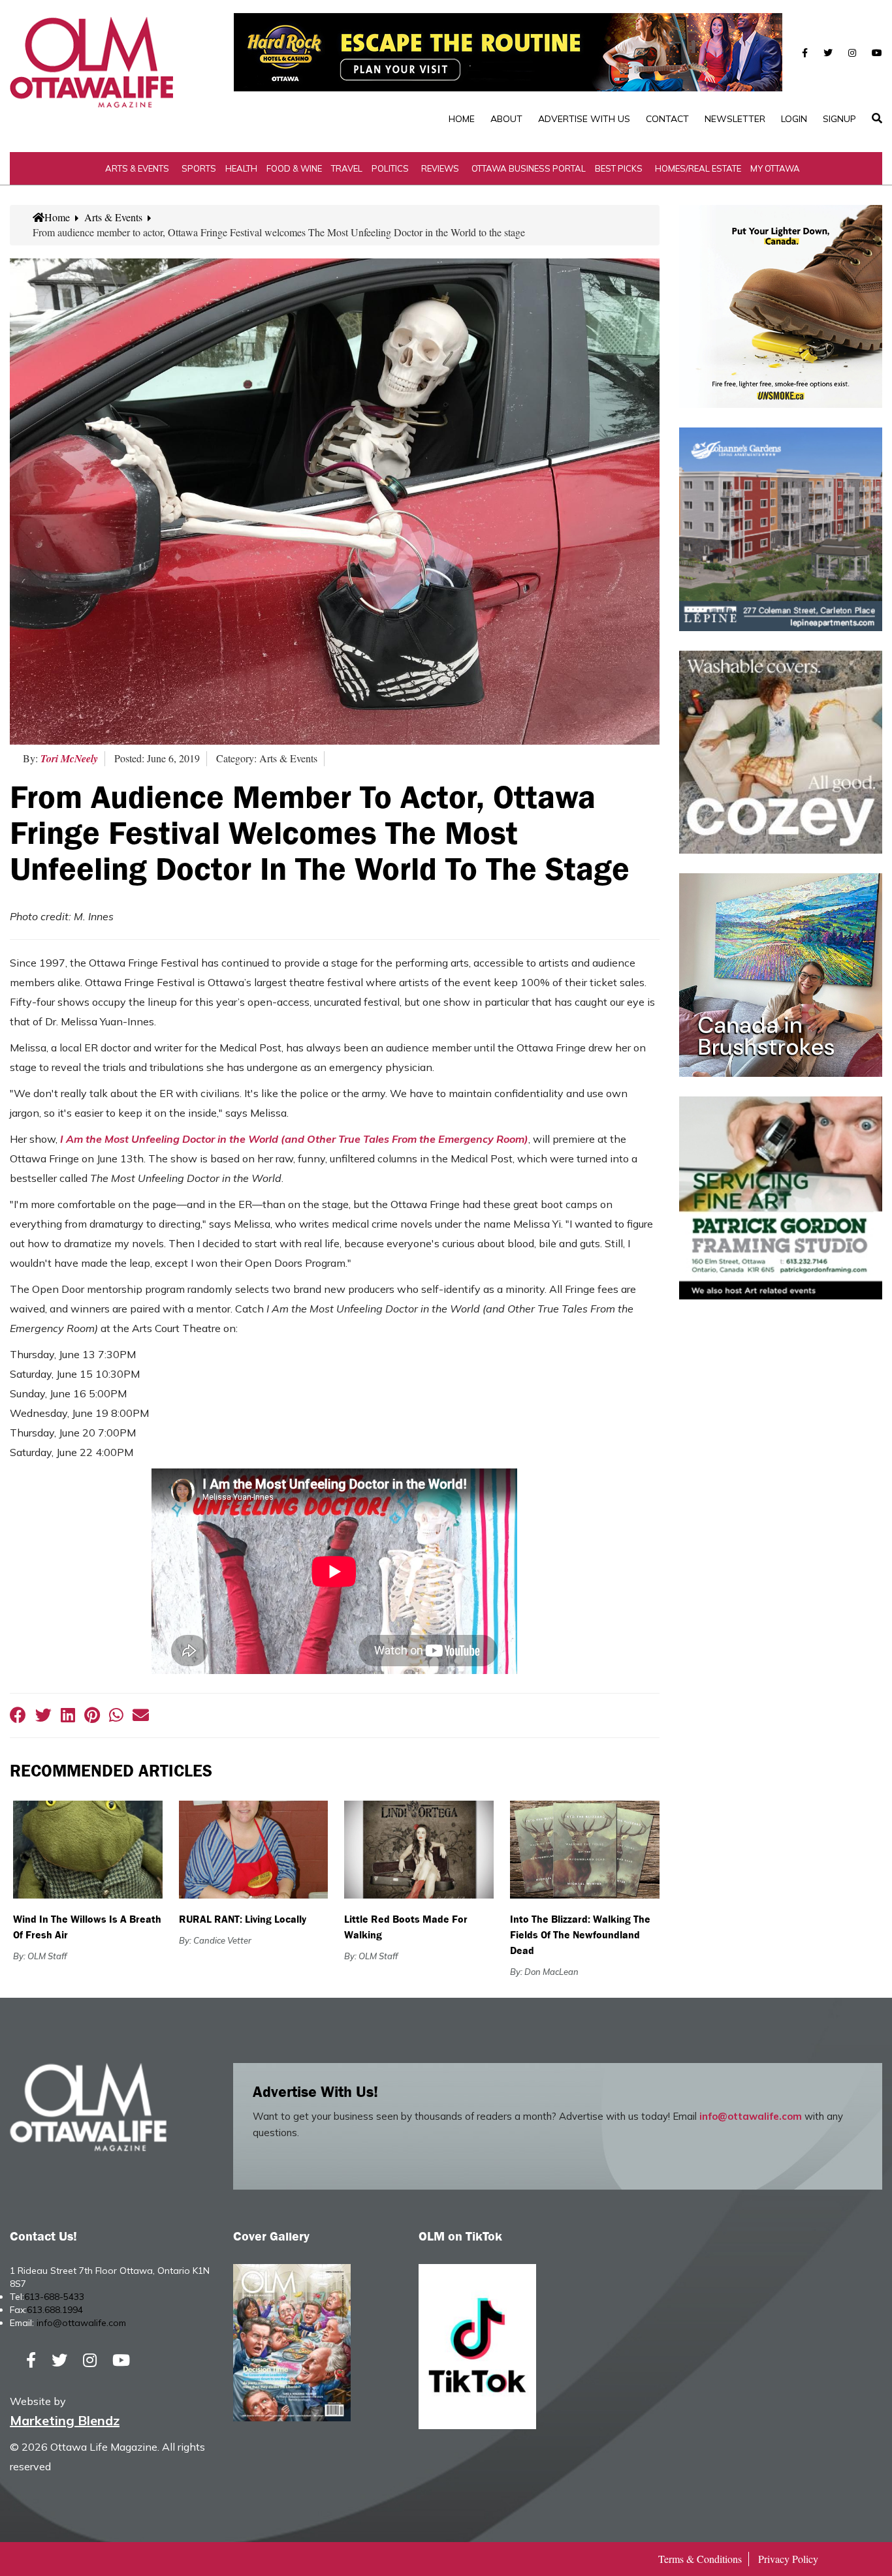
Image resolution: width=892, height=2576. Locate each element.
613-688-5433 (54, 2297)
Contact (667, 119)
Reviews (440, 168)
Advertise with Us (584, 119)
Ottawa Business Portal (529, 168)
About (506, 119)
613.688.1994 (55, 2310)
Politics (390, 168)
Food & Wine (294, 168)
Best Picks (619, 168)
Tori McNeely (69, 758)
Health (241, 168)
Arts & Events (137, 168)
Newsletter (735, 119)
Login (794, 119)
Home (462, 119)
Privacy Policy (788, 2559)
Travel (347, 168)
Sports (199, 168)
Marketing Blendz (65, 2420)
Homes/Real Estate (698, 168)
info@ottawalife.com (751, 2116)
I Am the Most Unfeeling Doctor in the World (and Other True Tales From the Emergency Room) (294, 1139)
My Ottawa (775, 168)
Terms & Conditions (700, 2559)
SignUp (839, 119)
